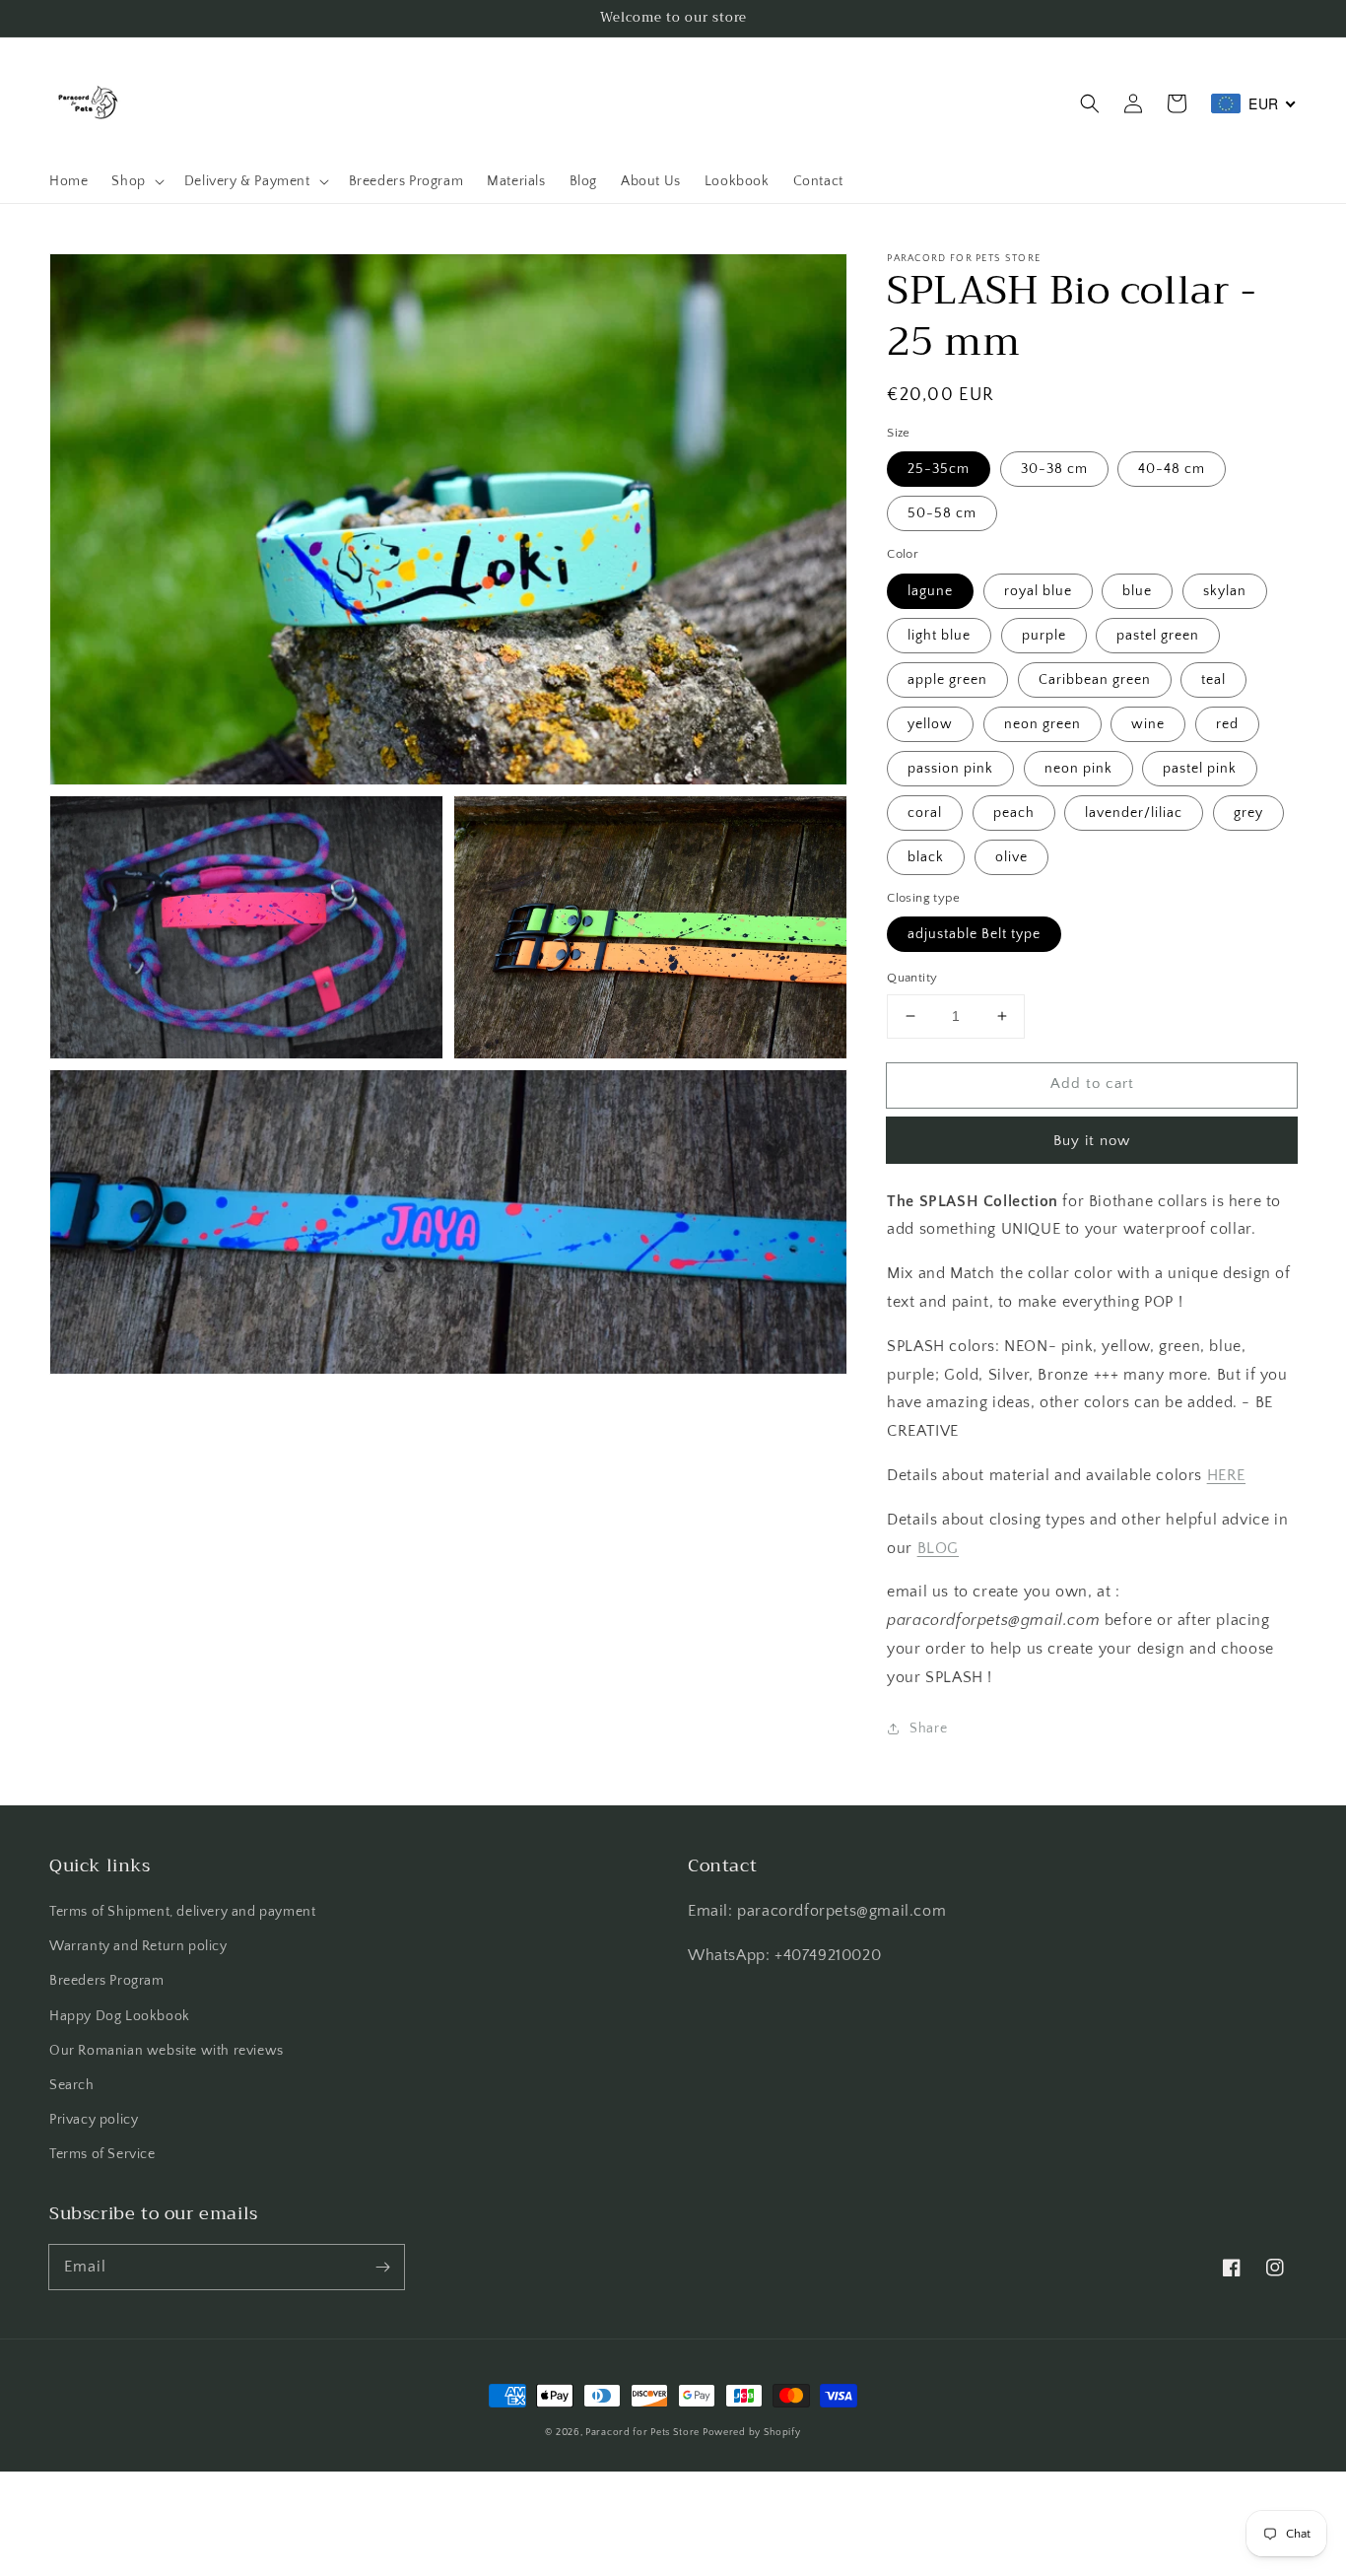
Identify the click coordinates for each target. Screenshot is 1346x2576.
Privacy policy (94, 2120)
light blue (939, 636)
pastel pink (1200, 769)
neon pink (1078, 769)
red (1227, 724)
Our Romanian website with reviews (167, 2051)
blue (1137, 591)
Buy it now (1092, 1141)
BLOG (938, 1548)
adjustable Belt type (974, 934)
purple (1044, 636)
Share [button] (928, 1729)
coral (925, 813)
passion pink (950, 769)
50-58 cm (942, 513)
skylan (1225, 591)
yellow (930, 724)
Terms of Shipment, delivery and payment (182, 1912)
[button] (1090, 103)
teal (1213, 680)
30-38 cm (1054, 469)
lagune (930, 591)
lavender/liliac (1134, 813)
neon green (1043, 724)
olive (1011, 857)
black (926, 857)
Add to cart (1092, 1084)
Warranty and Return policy (138, 1946)
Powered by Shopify (752, 2433)
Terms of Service (102, 2154)
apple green (947, 680)
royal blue (1038, 591)
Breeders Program (107, 1981)
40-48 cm (1172, 469)
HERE (1226, 1475)
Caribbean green (1095, 680)
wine (1148, 724)
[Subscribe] (382, 2267)
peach (1014, 813)
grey (1248, 813)
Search (72, 2085)
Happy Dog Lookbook (120, 2016)
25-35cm (939, 469)
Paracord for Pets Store (644, 2433)
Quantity (912, 978)
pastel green (1158, 636)
